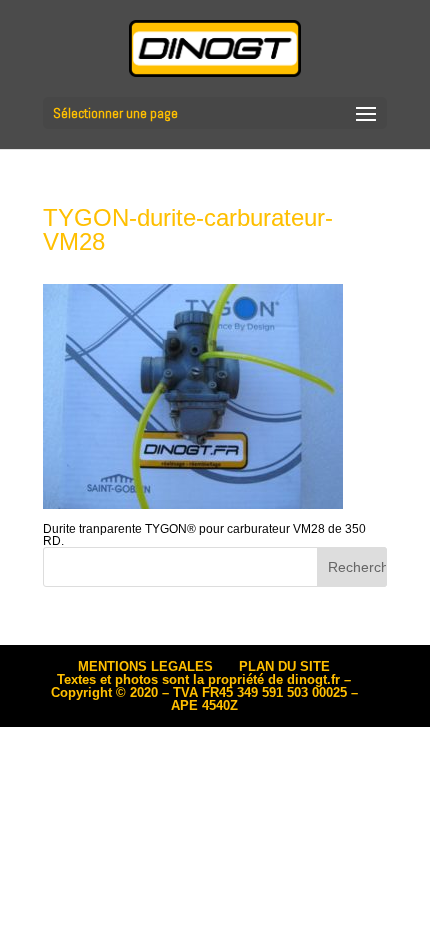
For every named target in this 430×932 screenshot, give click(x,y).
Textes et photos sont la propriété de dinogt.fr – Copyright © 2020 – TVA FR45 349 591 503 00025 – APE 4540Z (204, 692)
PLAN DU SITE (284, 666)
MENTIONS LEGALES (145, 666)
